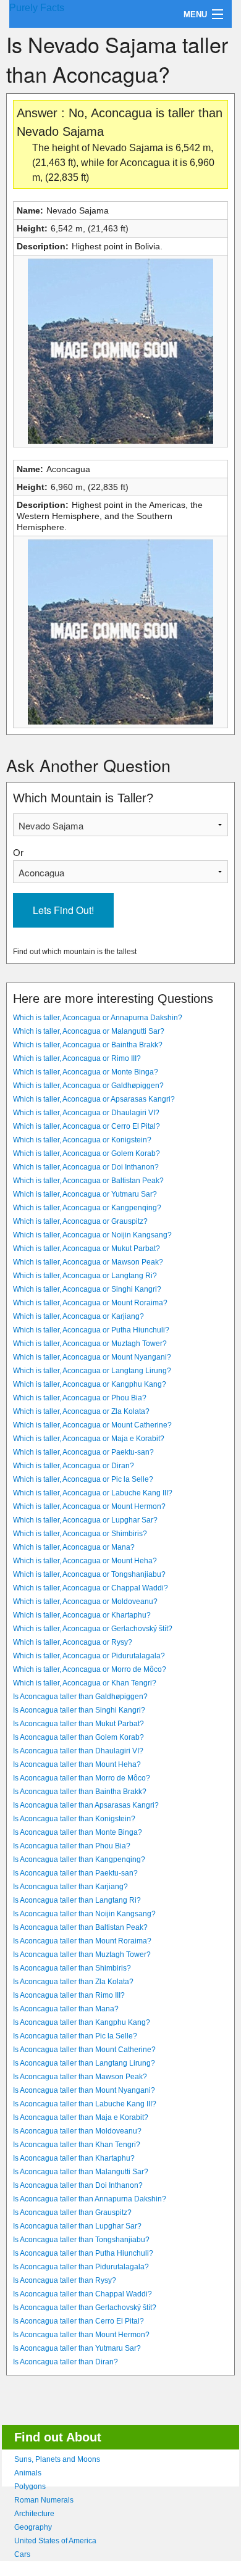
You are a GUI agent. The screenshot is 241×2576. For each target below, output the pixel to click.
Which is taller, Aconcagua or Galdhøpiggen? (88, 1086)
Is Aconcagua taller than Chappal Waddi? (82, 2294)
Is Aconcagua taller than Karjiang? (70, 1887)
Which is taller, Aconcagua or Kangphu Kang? (90, 1384)
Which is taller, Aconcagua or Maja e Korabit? (89, 1439)
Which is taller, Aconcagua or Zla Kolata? (81, 1411)
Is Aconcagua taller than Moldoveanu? (77, 2131)
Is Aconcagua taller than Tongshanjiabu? (81, 2240)
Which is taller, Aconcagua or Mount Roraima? (90, 1303)
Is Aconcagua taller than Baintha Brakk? (80, 1792)
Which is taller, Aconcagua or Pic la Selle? (83, 1479)
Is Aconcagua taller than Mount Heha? (77, 1764)
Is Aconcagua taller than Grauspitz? (72, 2212)
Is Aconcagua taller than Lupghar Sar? (77, 2226)
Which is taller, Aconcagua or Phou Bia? (80, 1398)
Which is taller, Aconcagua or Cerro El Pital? (87, 1126)
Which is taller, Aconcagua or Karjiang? (78, 1316)
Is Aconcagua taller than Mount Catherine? (84, 2050)
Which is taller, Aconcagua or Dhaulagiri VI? (86, 1113)
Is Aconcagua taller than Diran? (66, 2362)
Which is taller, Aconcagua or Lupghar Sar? (85, 1520)
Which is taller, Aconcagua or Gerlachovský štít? (93, 1629)
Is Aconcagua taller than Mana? (66, 2009)
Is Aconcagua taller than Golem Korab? (78, 1737)
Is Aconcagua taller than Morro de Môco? (82, 1778)
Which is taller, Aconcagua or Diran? (74, 1466)
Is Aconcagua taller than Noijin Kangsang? (84, 1914)
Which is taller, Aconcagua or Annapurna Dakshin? (98, 1018)
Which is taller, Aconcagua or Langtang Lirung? (92, 1371)
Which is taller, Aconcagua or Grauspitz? (80, 1221)
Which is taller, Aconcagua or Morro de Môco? (90, 1669)
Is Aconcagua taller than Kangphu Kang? (82, 2022)
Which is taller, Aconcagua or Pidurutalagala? (89, 1656)
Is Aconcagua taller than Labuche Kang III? (85, 2104)
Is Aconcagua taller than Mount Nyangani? (84, 2090)
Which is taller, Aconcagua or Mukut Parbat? (87, 1249)
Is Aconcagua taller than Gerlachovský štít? (85, 2308)
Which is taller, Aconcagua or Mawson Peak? (88, 1262)
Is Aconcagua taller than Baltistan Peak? (80, 1927)
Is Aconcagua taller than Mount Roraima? (82, 1941)
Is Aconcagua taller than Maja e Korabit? (81, 2117)
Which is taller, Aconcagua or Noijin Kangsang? (92, 1235)
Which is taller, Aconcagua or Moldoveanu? (85, 1602)
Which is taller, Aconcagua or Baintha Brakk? (88, 1045)
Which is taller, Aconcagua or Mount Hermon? (89, 1506)
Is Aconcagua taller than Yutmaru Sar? (77, 2348)
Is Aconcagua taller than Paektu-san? (75, 1873)
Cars (22, 2554)
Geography (33, 2527)
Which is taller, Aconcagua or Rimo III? (77, 1058)
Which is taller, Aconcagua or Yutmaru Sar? (85, 1194)
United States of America (55, 2541)
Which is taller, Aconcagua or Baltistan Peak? (88, 1181)
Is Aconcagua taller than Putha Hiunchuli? (83, 2253)
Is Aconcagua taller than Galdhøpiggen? (80, 1697)
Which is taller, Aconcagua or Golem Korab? (87, 1153)
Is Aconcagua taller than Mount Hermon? (81, 2335)
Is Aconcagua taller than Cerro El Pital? (78, 2321)
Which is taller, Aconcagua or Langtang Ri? (85, 1276)
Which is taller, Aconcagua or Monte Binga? (86, 1072)
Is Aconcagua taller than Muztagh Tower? (82, 1955)
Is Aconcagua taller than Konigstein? (74, 1819)
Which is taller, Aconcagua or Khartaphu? (82, 1615)
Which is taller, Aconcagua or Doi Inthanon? (86, 1167)
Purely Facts (37, 8)
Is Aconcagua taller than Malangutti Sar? (81, 2172)
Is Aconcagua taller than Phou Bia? (72, 1846)
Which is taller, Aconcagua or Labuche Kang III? (93, 1493)
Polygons (30, 2487)
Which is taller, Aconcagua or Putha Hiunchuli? (91, 1330)
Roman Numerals (44, 2500)
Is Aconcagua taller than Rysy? (65, 2280)
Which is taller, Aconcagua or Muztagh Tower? (90, 1344)
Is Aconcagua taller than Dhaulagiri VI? (78, 1751)
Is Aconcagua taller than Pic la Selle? (75, 2036)
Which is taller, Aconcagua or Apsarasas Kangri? (94, 1099)
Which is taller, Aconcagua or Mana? (74, 1547)
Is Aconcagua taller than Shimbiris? (72, 1968)
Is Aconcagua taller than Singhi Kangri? (79, 1710)
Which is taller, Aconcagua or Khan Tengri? (85, 1683)
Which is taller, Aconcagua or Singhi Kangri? (87, 1289)
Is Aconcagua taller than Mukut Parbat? (78, 1724)
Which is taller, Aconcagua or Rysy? (73, 1642)
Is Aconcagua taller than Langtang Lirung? (84, 2063)
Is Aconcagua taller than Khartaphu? (74, 2158)
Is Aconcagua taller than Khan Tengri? (77, 2145)
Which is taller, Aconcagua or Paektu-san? (83, 1452)
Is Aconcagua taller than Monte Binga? (78, 1832)
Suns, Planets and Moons (57, 2459)
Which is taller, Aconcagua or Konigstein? (82, 1140)
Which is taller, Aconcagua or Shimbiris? (80, 1534)
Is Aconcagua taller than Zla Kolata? (73, 1982)
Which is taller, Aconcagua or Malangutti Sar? (89, 1031)
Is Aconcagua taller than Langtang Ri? (77, 1900)
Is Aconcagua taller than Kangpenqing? (79, 1859)
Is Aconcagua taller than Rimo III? (69, 1995)
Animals (28, 2473)
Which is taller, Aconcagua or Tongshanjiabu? (89, 1574)
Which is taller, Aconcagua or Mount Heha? (85, 1561)
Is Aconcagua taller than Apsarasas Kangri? (86, 1805)
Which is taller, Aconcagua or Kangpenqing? (87, 1208)
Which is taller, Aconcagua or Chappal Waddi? (91, 1588)
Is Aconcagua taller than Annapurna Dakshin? (90, 2199)
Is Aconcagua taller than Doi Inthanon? (78, 2185)
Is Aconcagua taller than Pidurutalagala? (81, 2267)
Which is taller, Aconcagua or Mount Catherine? (92, 1425)
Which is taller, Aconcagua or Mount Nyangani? (92, 1357)
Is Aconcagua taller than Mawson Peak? (80, 2077)
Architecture (34, 2514)
